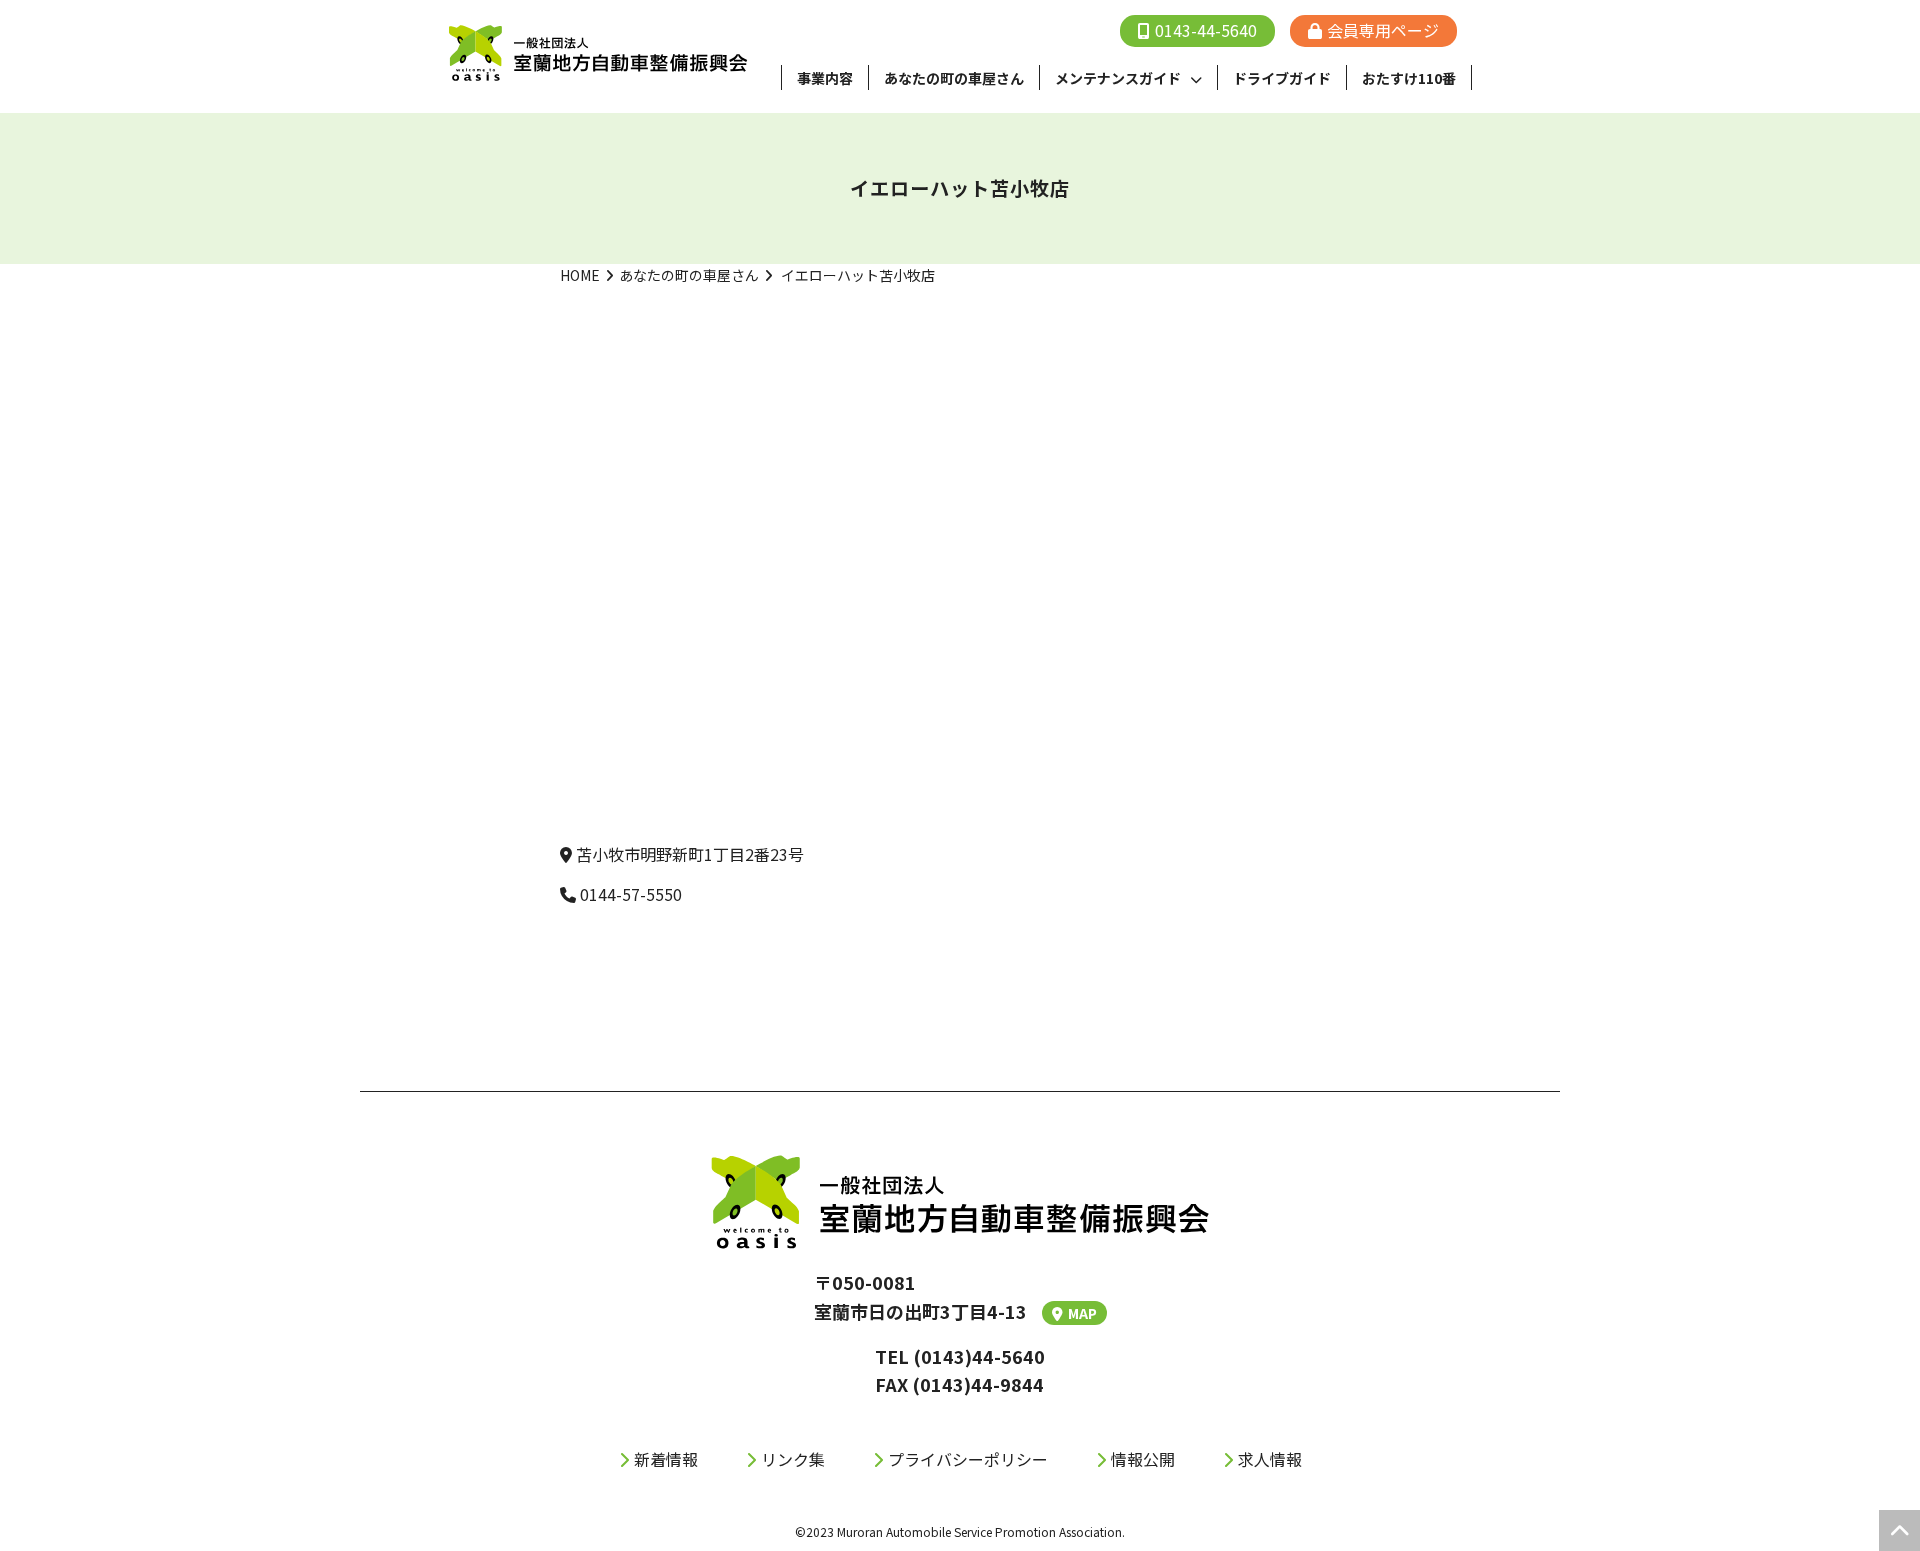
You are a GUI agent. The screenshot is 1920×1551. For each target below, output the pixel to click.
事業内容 (825, 78)
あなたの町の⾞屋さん (954, 78)
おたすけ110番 (1409, 78)
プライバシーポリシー (968, 1459)
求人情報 (1270, 1459)
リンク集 (793, 1459)
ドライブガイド (1282, 78)
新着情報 (666, 1459)
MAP (1082, 1313)
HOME (580, 275)
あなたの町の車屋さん (689, 275)
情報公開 (1143, 1459)
